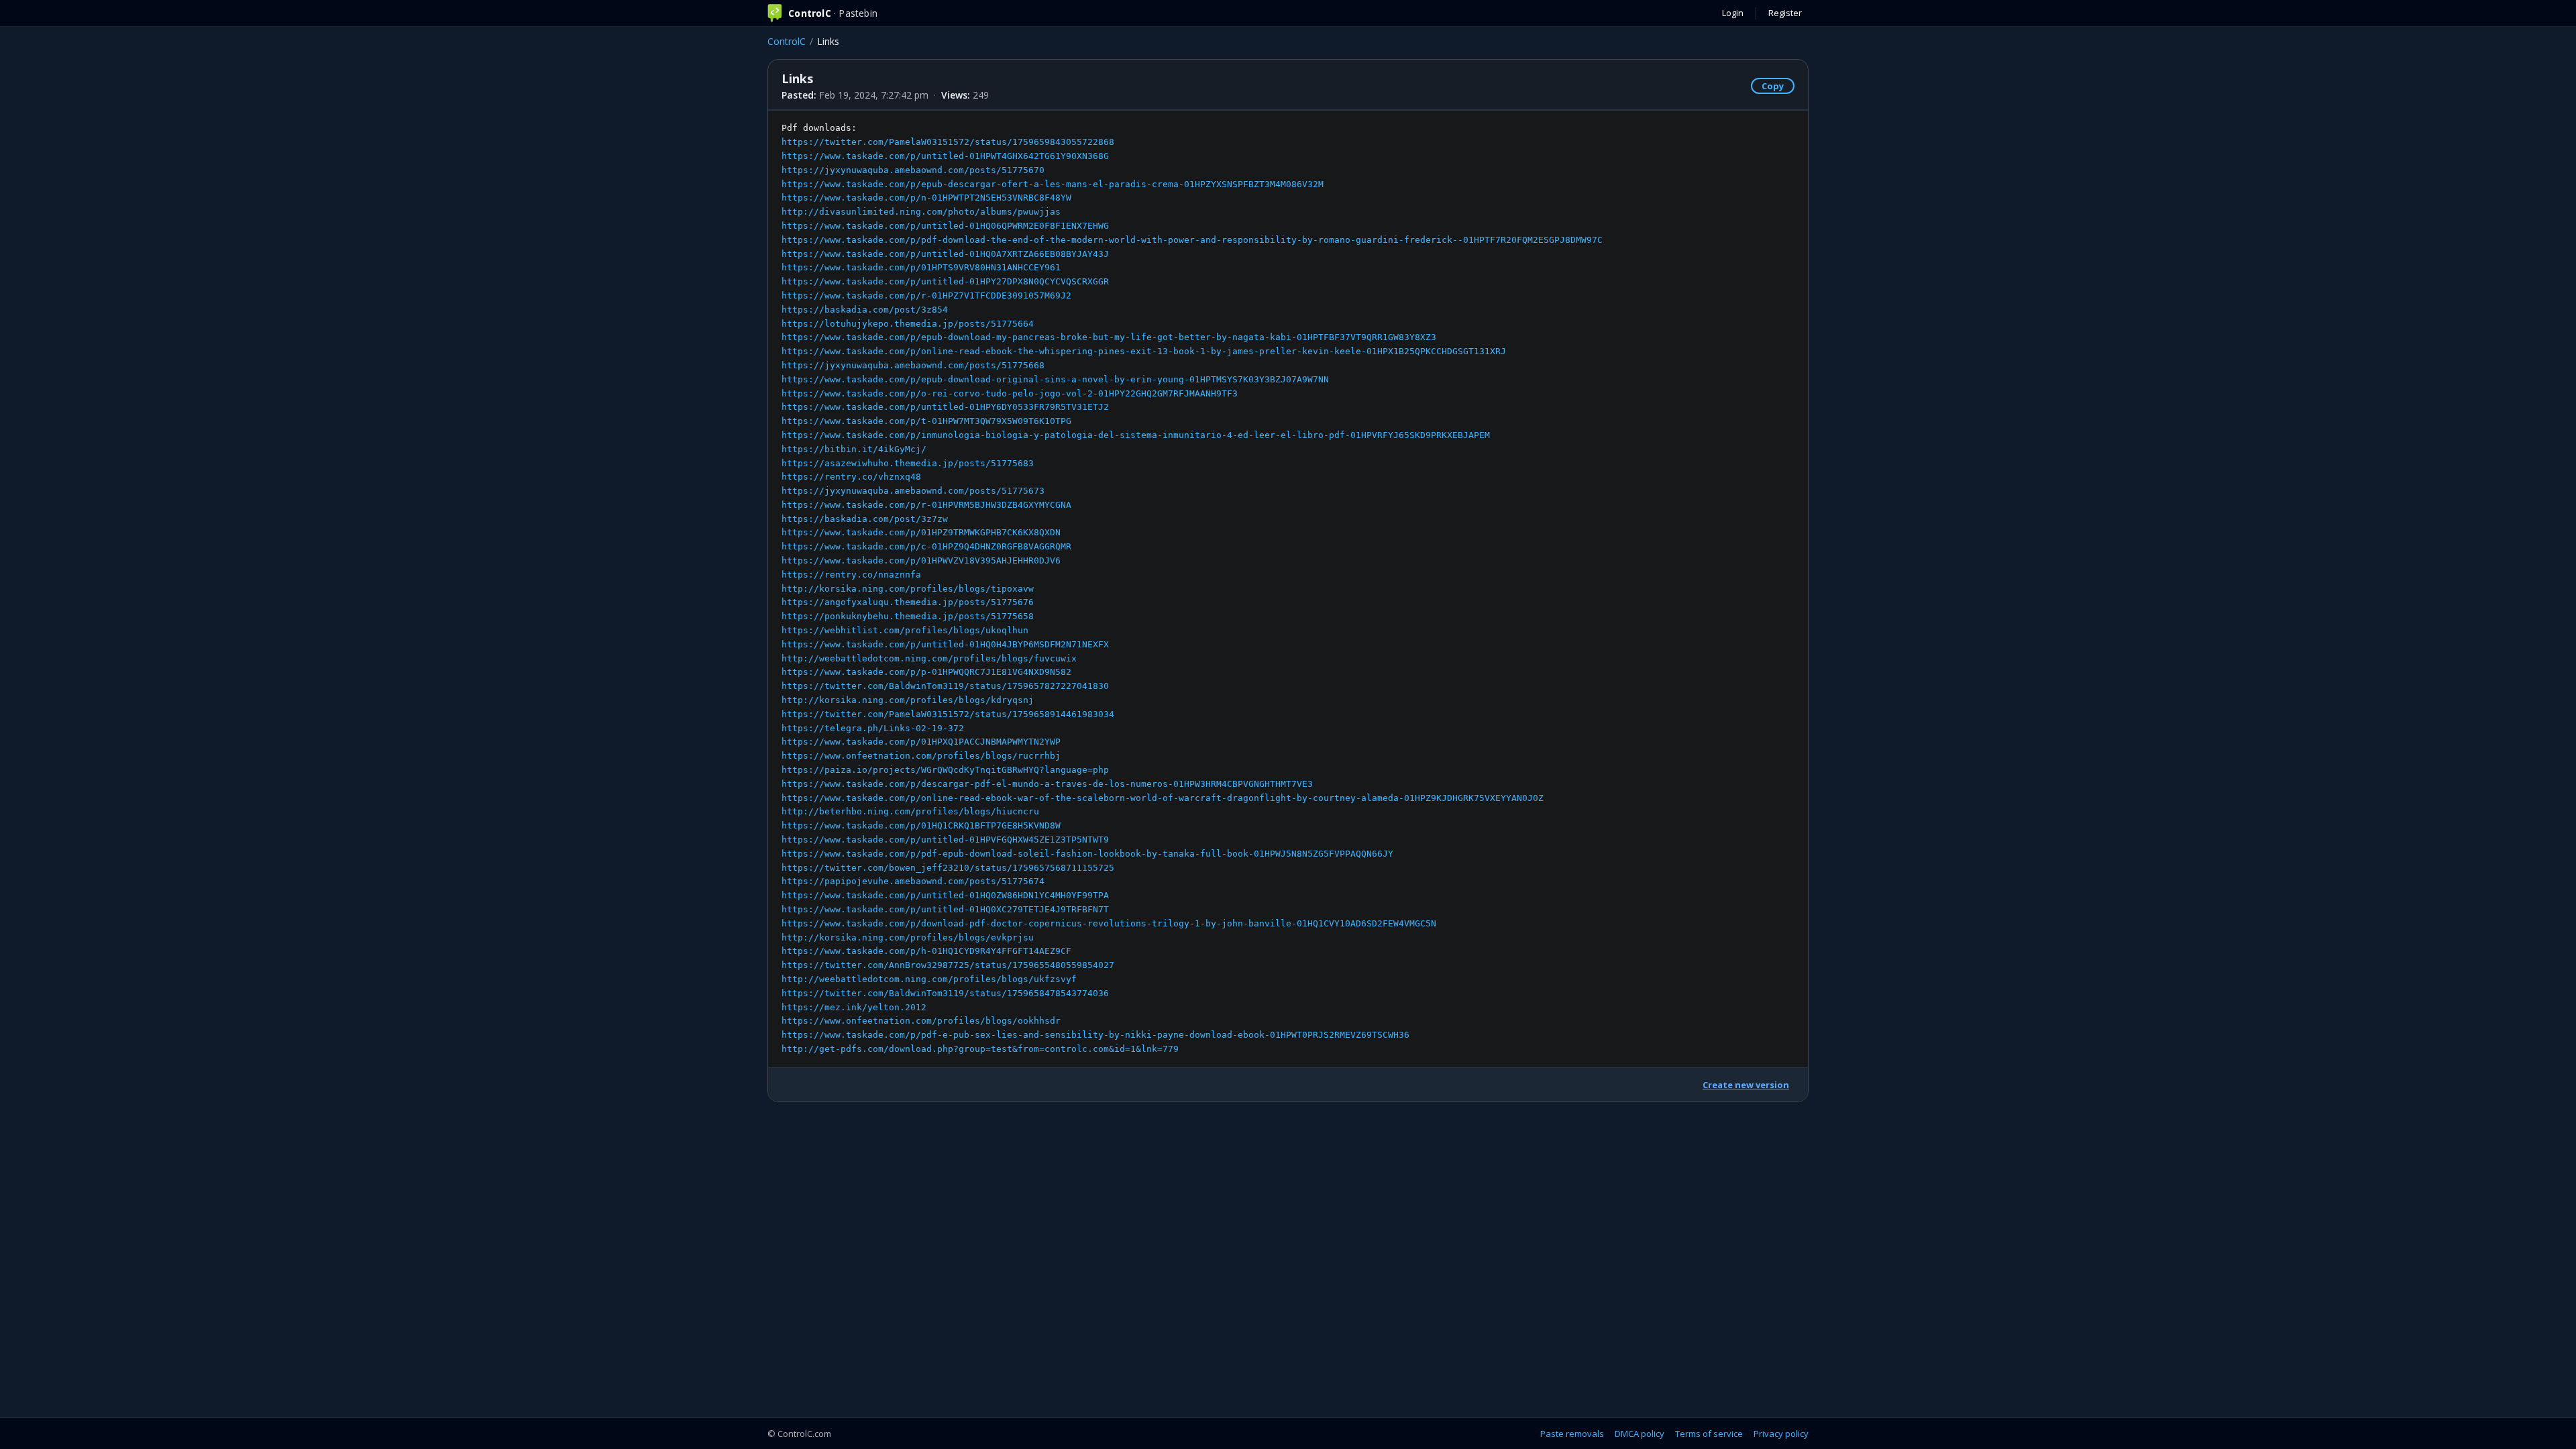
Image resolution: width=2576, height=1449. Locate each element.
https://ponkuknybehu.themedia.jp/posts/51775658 (908, 616)
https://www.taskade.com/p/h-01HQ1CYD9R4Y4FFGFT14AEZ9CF (926, 951)
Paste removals (1572, 1434)
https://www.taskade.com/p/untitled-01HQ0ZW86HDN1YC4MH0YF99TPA (945, 895)
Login (1733, 13)
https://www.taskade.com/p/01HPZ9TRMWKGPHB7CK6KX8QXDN (921, 532)
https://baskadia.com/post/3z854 (865, 310)
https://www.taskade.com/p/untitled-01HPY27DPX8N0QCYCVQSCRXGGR (945, 281)
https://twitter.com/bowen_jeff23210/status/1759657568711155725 (948, 868)
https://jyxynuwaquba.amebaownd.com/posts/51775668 (913, 365)
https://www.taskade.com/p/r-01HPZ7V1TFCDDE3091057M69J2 (926, 296)
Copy (1773, 86)
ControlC (787, 41)
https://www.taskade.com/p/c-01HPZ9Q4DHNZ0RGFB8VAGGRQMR (926, 546)
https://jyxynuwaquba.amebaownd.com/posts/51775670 (913, 170)
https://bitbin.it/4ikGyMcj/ (854, 449)
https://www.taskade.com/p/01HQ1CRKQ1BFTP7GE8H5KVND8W (921, 825)
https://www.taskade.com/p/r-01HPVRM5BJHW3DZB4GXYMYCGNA (926, 505)
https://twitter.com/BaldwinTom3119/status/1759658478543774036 (945, 993)
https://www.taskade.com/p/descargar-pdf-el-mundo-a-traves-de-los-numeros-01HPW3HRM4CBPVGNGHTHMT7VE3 (1047, 784)
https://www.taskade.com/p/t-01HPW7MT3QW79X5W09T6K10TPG (926, 421)
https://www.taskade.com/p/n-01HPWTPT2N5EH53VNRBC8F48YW (926, 198)
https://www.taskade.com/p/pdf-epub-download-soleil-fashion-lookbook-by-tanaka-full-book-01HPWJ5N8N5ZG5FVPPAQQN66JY (1087, 854)
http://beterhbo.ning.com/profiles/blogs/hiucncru (910, 811)
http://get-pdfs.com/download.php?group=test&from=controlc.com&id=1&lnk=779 (980, 1049)
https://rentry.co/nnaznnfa (851, 575)
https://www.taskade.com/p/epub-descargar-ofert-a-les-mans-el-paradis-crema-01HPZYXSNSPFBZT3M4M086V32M (1053, 184)
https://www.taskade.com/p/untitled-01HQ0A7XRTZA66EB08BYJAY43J (945, 254)
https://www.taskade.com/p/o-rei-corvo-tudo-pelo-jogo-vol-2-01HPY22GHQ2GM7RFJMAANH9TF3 (1010, 393)
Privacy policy (1781, 1434)
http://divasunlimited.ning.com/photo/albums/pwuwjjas (921, 212)
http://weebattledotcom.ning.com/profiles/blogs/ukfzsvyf (929, 979)
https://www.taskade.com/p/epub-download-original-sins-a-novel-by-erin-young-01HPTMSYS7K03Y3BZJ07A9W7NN (1055, 379)
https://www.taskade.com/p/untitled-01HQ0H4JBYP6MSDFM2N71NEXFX (945, 644)
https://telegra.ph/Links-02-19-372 (873, 728)
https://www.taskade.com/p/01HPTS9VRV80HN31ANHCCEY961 (921, 267)
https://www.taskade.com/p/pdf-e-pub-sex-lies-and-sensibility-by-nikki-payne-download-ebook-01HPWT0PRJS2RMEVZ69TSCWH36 (1095, 1035)
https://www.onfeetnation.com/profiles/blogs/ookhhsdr (921, 1021)
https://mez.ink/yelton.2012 (854, 1007)
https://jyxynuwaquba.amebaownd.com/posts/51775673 (913, 491)
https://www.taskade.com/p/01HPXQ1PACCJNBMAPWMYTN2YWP (921, 742)
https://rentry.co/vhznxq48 (851, 477)
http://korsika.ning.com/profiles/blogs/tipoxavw (908, 589)
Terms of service (1709, 1434)
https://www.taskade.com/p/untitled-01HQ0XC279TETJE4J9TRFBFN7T (945, 909)
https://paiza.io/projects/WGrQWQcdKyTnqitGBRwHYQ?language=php (945, 770)
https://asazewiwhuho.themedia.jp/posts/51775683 (908, 463)
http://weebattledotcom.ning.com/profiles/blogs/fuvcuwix (929, 658)
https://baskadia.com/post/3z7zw (865, 519)
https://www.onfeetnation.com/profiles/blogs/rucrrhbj (921, 756)
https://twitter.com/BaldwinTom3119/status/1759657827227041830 (945, 686)
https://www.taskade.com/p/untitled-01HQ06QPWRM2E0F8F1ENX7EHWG (945, 226)
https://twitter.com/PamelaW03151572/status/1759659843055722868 (948, 142)
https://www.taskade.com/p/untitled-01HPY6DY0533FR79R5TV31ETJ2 (945, 407)
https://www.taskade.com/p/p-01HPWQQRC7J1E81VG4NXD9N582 (926, 672)
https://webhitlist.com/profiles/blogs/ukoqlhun (905, 630)
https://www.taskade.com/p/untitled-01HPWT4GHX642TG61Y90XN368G (945, 156)
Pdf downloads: (1192, 588)
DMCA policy (1640, 1434)
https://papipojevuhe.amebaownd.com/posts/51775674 (913, 881)
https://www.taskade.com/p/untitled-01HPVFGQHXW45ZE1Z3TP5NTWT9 (945, 840)
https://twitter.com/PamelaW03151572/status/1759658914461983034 (948, 714)
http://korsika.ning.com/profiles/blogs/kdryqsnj (908, 700)
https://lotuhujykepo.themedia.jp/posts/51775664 (908, 324)
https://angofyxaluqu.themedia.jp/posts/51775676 (908, 602)
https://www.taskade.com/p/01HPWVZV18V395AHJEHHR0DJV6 (921, 560)
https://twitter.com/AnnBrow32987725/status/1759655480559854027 (948, 965)
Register (1785, 13)
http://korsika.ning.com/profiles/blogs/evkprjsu (908, 937)
